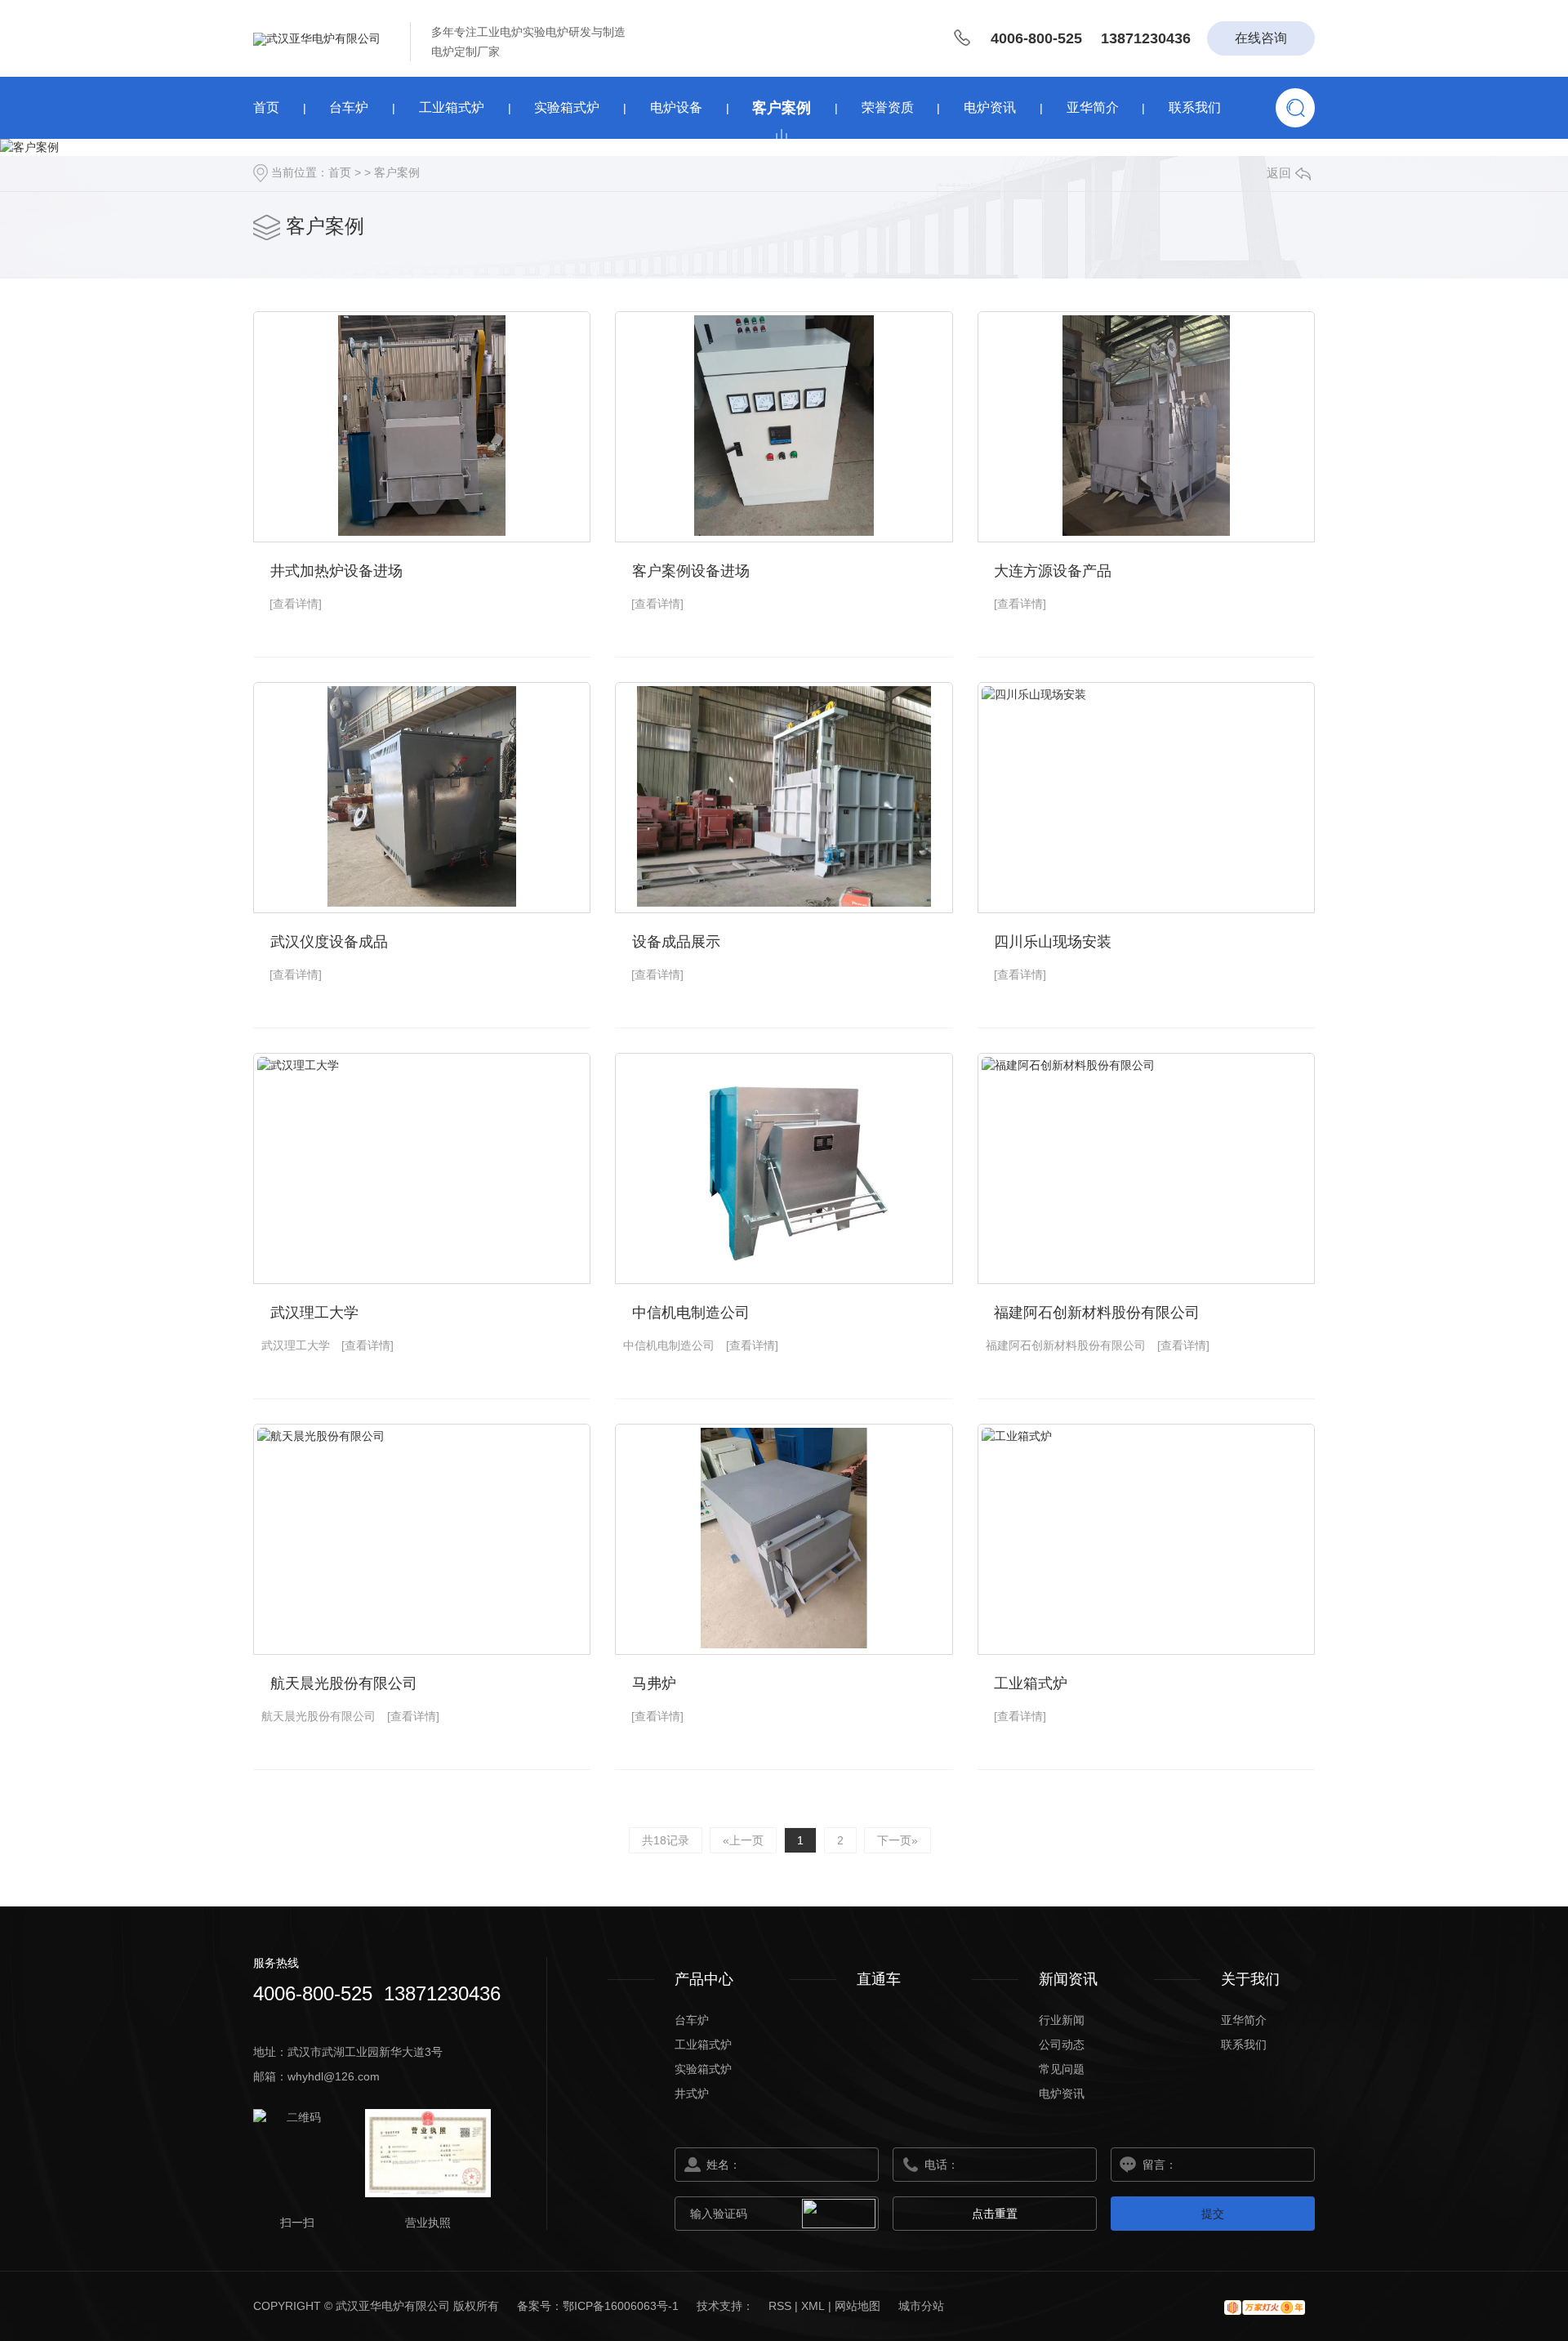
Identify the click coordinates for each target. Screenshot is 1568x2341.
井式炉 (692, 2094)
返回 (1279, 173)
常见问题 (1062, 2069)
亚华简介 (1093, 107)
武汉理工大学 (314, 1313)
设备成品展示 (676, 942)
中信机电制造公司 (691, 1313)
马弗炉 (654, 1683)
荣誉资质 (888, 107)
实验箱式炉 (567, 107)
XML (813, 2306)
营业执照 (428, 2223)
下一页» (898, 1840)
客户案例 (782, 108)
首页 (266, 107)
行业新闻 (1062, 2020)
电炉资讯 (990, 107)
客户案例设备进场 (691, 571)
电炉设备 (676, 107)
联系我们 (1195, 107)
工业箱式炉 (452, 107)
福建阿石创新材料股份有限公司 (1097, 1313)
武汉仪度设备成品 (329, 942)
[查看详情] (296, 604)
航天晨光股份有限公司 (344, 1683)
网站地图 (857, 2306)
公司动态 (1062, 2044)
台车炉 (349, 107)
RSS (780, 2306)
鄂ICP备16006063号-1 (622, 2306)
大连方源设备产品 (1053, 571)
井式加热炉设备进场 (336, 571)
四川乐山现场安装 (1053, 942)
